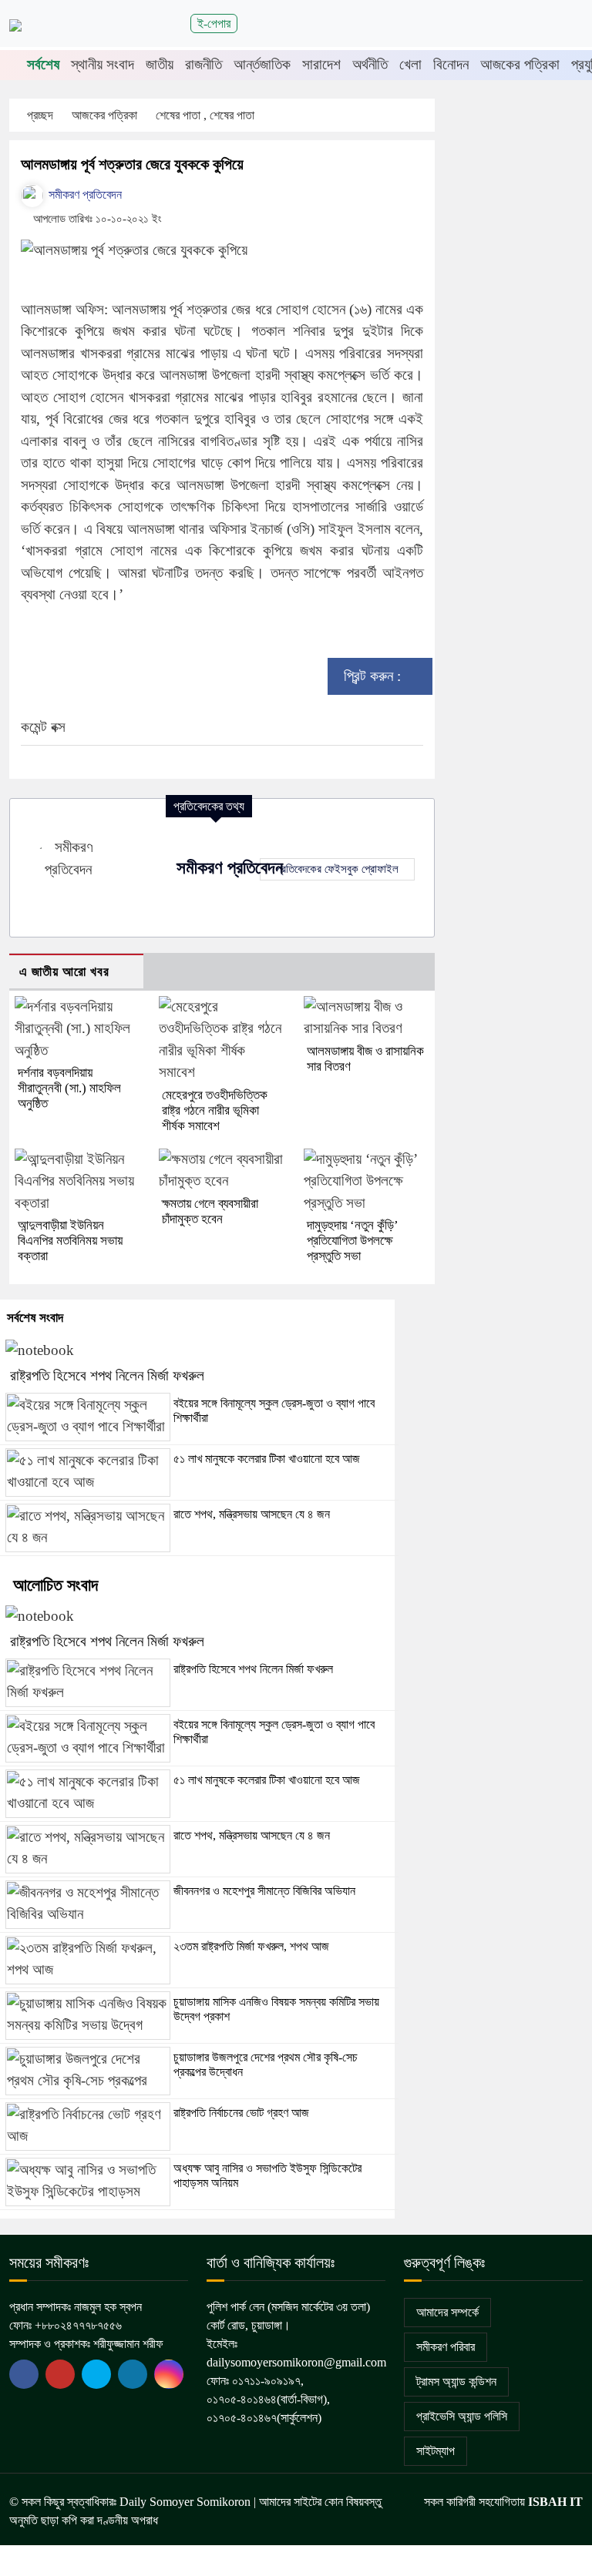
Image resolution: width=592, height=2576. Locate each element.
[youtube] (96, 2374)
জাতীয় (160, 64)
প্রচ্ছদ (40, 115)
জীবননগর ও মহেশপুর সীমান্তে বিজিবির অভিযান (264, 1891)
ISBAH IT (555, 2502)
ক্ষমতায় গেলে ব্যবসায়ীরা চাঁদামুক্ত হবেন (210, 1211)
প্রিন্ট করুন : (374, 676)
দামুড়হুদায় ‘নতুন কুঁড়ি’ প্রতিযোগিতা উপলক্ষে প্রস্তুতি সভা (352, 1241)
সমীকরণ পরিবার (446, 2347)
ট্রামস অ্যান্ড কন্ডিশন (456, 2381)
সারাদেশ (321, 64)
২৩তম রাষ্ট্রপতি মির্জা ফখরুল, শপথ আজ (251, 1946)
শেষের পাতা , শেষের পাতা (207, 115)
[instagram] (169, 2374)
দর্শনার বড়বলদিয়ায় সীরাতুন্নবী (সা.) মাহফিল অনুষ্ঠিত (69, 1088)
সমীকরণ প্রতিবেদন (84, 195)
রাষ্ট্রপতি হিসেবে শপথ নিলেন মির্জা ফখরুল (107, 1375)
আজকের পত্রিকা (520, 64)
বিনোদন (451, 64)
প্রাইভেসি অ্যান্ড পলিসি (462, 2416)
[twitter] (60, 2374)
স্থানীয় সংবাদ (103, 64)
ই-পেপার (214, 23)
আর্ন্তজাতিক (262, 64)
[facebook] (24, 2374)
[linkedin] (133, 2374)
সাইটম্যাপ (436, 2451)
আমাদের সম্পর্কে (447, 2312)
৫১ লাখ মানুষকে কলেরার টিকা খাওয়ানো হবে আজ (267, 1459)
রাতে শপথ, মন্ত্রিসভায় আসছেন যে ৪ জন (252, 1514)
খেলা (410, 64)
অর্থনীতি (370, 64)
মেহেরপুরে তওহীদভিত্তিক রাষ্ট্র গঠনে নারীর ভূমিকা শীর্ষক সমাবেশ (215, 1110)
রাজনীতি (203, 64)
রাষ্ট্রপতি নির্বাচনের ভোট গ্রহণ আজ (241, 2113)
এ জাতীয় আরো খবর (64, 972)
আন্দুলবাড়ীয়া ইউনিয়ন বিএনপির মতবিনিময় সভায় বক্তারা (70, 1241)
